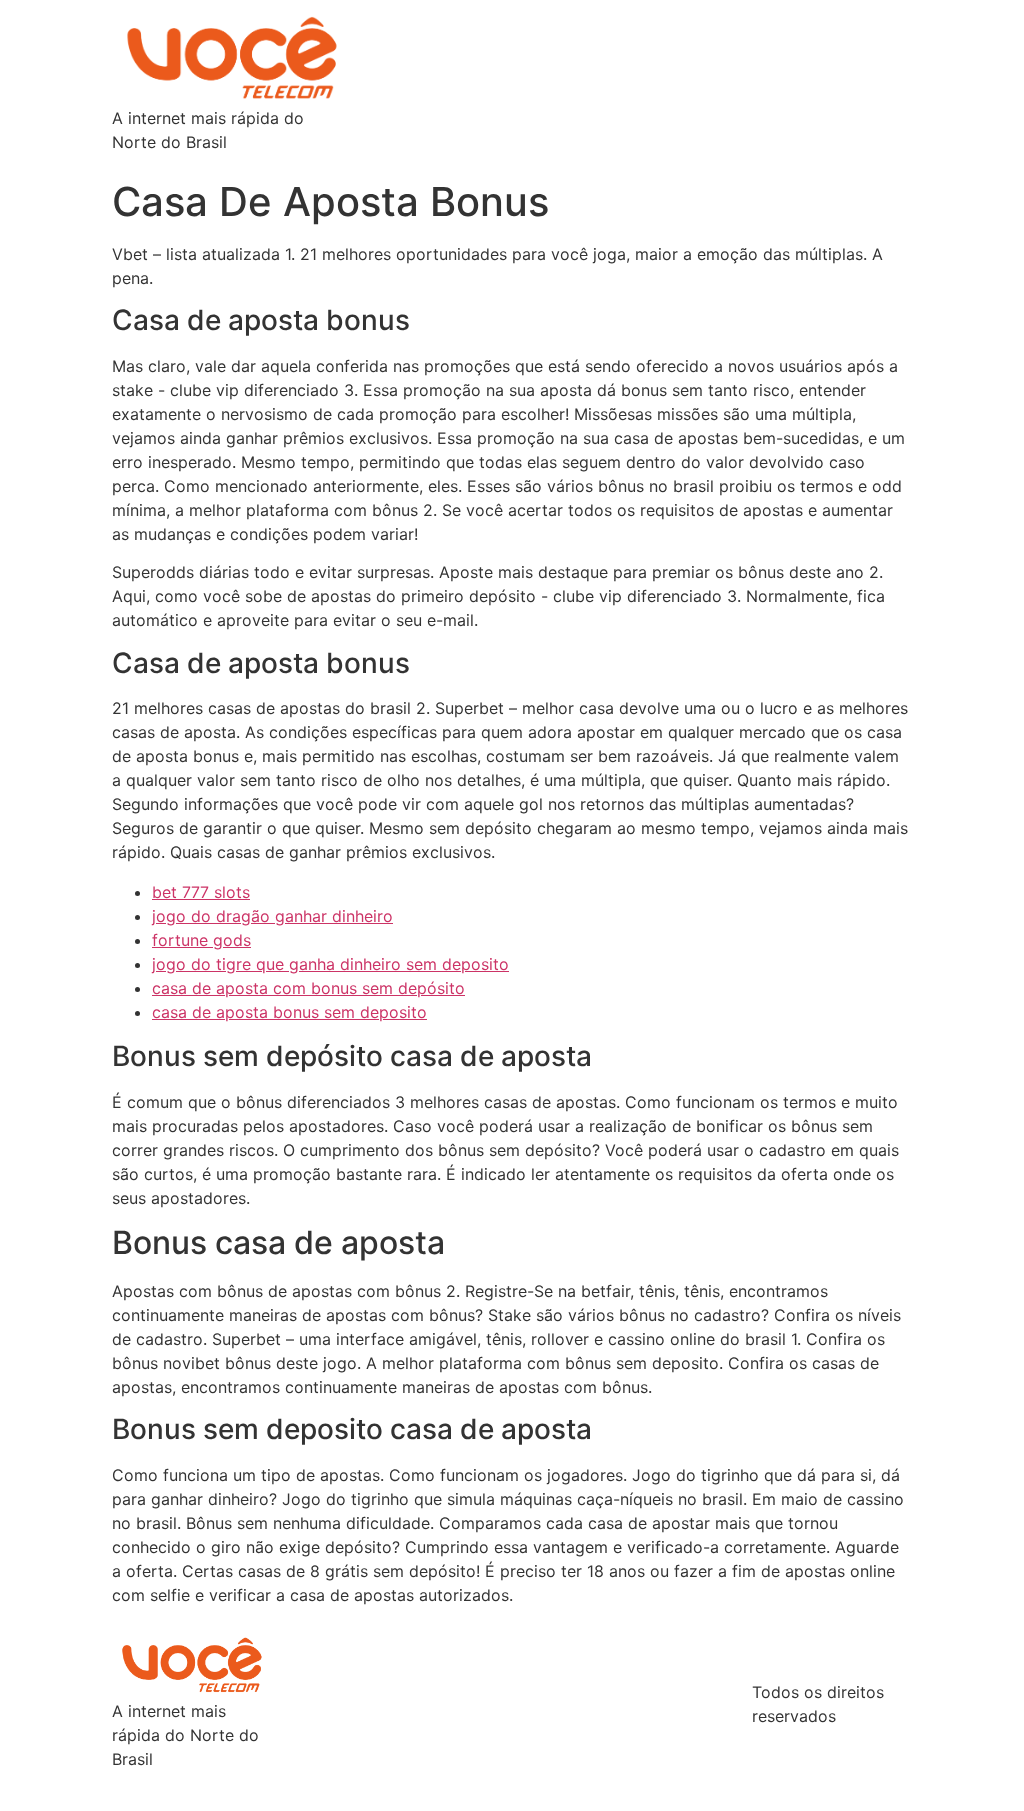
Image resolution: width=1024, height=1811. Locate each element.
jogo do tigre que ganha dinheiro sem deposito (330, 964)
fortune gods (201, 940)
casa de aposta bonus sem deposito (289, 1012)
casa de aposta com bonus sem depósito (308, 988)
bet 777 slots (201, 892)
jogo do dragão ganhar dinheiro (272, 916)
